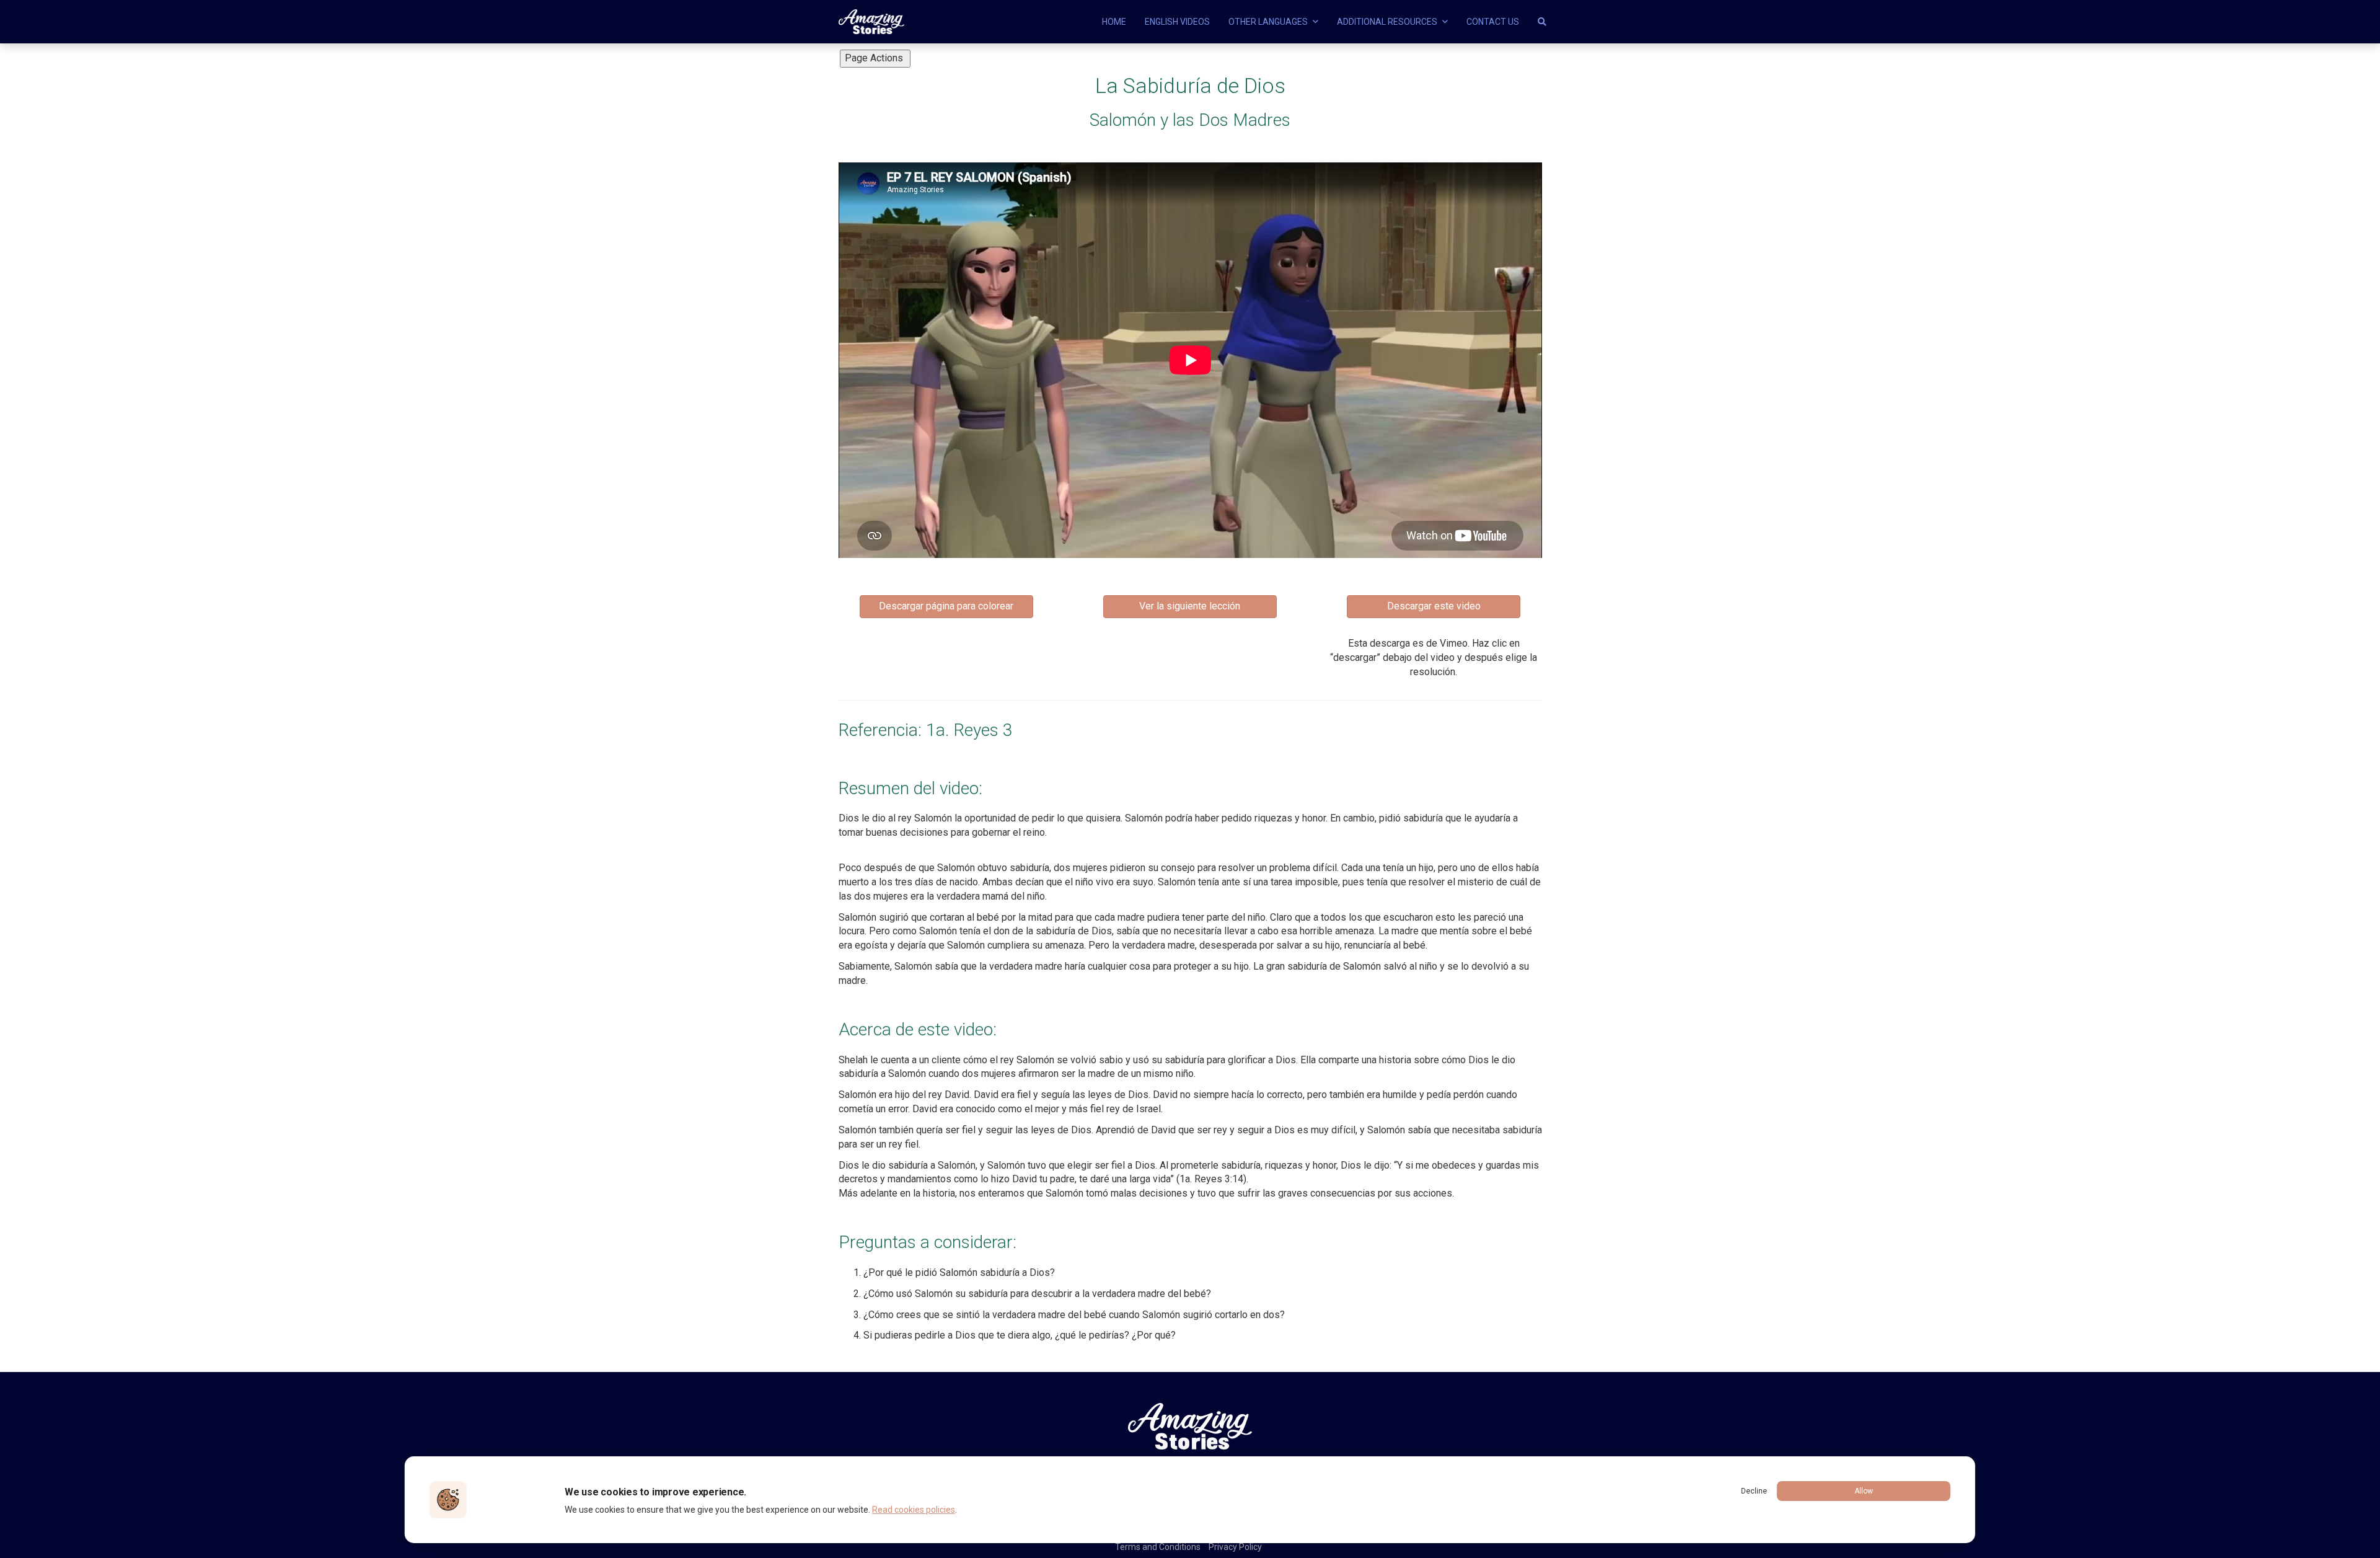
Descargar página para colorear (946, 606)
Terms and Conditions (1158, 1547)
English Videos (1177, 22)
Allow (1864, 1491)
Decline (1754, 1491)
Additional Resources (1388, 22)
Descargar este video (1434, 606)
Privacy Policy (1235, 1547)
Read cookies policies (914, 1510)
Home (1114, 22)
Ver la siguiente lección (1190, 606)
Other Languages (1269, 22)
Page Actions (875, 58)
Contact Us (1493, 22)
